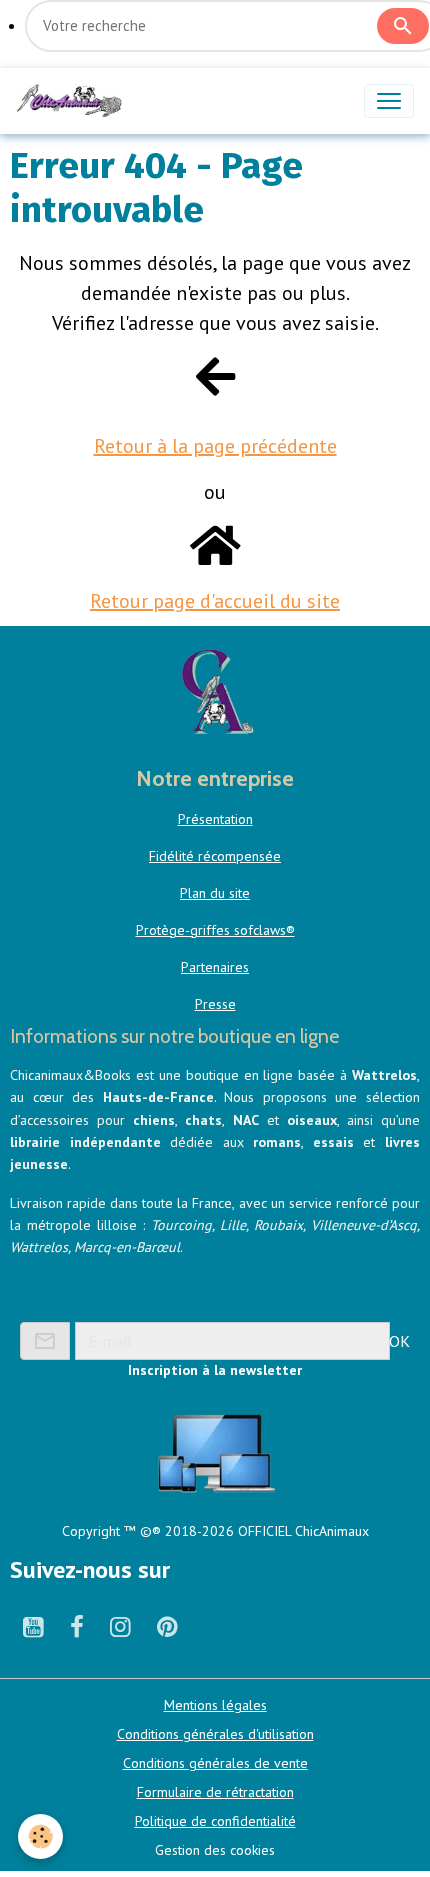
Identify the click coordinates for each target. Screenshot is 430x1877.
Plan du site (215, 893)
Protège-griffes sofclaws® (215, 930)
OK (399, 1341)
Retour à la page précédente (215, 446)
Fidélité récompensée (215, 856)
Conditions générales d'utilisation (215, 1734)
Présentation (215, 819)
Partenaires (215, 967)
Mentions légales (215, 1705)
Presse (215, 1004)
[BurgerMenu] (389, 101)
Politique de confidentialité (215, 1821)
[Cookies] (40, 1836)
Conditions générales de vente (215, 1763)
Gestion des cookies (215, 1850)
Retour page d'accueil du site (215, 601)
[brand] (73, 101)
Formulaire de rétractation (215, 1792)
